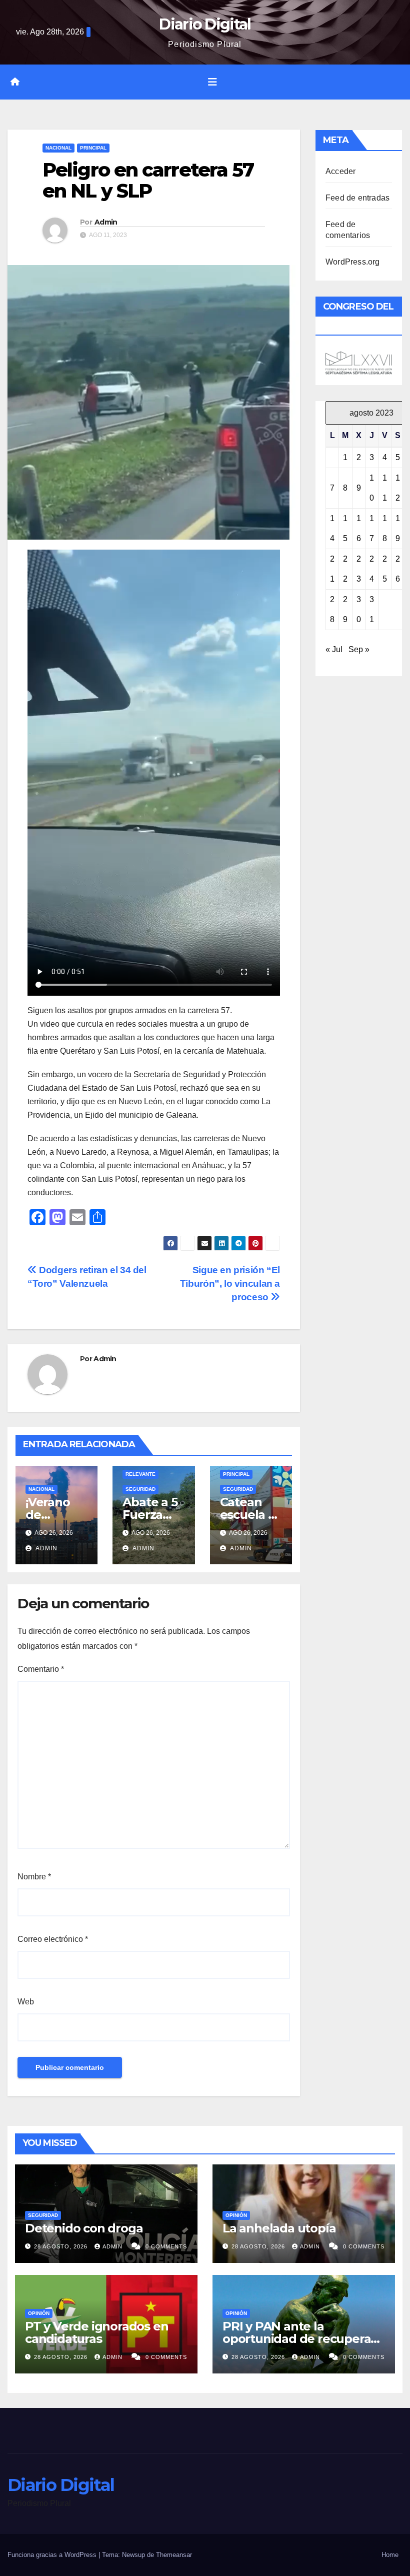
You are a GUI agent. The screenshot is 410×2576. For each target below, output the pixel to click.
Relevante (140, 1474)
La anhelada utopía (279, 2228)
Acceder (340, 171)
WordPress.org (353, 262)
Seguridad (140, 1489)
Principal (93, 148)
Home (390, 2555)
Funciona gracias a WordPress (53, 2555)
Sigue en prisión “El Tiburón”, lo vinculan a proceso (230, 1283)
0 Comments (166, 2246)
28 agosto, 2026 (62, 2246)
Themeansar (174, 2555)
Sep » (359, 649)
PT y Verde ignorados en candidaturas (96, 2332)
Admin (106, 222)
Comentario (41, 1669)
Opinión (236, 2215)
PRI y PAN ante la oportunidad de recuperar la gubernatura (299, 2339)
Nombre (34, 1877)
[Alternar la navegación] (212, 82)
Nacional (58, 148)
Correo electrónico (53, 1939)
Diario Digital (205, 24)
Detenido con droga (84, 2228)
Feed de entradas (357, 198)
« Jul (334, 649)
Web (26, 2002)
